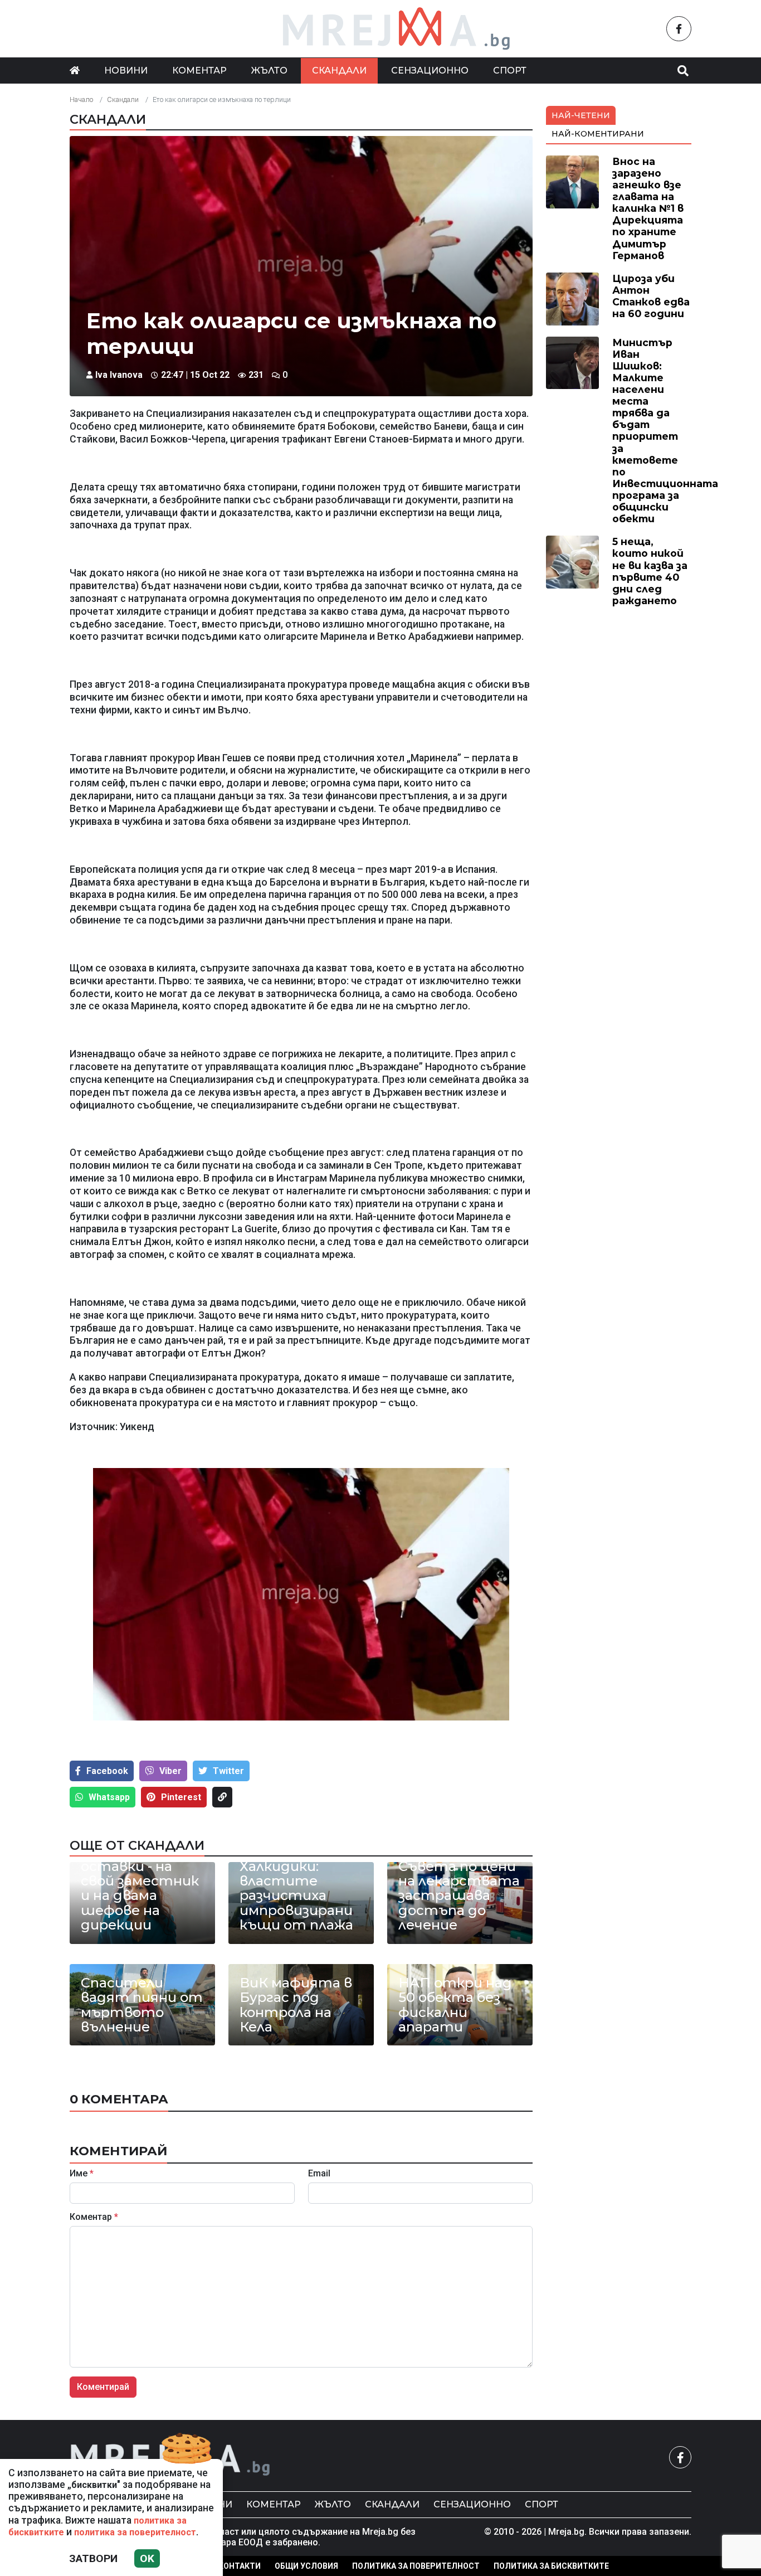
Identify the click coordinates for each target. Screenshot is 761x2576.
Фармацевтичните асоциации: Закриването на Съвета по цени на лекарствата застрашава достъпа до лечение (460, 1873)
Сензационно (430, 71)
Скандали (339, 71)
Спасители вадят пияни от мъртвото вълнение (142, 2005)
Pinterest (181, 1797)
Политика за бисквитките (551, 2566)
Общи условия (306, 2566)
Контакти (240, 2566)
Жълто (269, 71)
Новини (126, 71)
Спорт (510, 71)
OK (147, 2558)
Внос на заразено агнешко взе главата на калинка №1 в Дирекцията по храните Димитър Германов (648, 208)
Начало (81, 99)
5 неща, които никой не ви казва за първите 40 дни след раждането (650, 571)
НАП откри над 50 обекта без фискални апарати (455, 2005)
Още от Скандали (137, 1845)
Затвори (93, 2558)
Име (82, 2174)
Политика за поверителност (416, 2566)
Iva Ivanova (119, 375)
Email (319, 2174)
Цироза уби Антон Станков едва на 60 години (651, 296)
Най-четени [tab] (581, 115)
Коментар (199, 71)
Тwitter (228, 1771)
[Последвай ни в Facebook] (679, 29)
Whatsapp (109, 1797)
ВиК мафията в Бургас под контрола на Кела (296, 2005)
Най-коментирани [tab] (598, 134)
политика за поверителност (135, 2532)
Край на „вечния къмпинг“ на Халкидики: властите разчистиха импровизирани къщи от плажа (297, 1881)
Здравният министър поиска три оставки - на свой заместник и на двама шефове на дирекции (140, 1873)
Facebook (107, 1771)
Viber (170, 1771)
